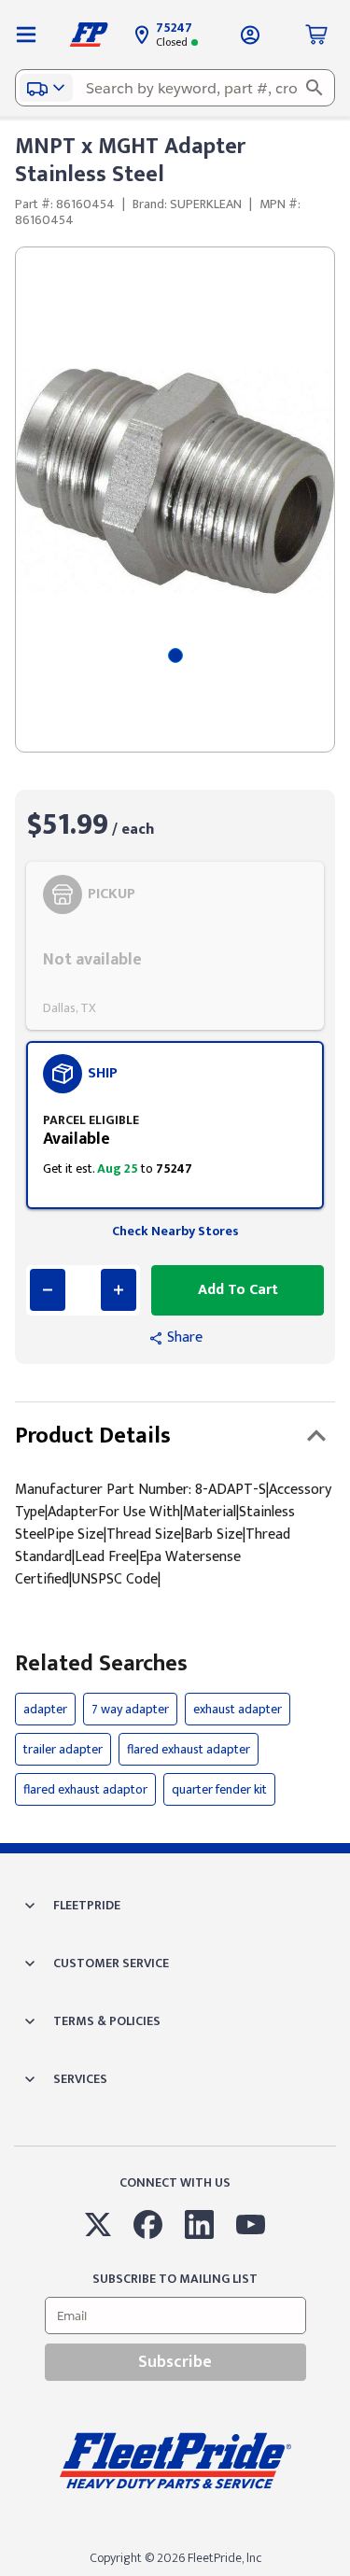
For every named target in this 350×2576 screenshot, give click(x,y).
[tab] (175, 655)
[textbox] (175, 88)
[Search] (315, 88)
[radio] (175, 946)
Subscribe (175, 2362)
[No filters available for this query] (26, 35)
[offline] (344, 2575)
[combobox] (175, 88)
